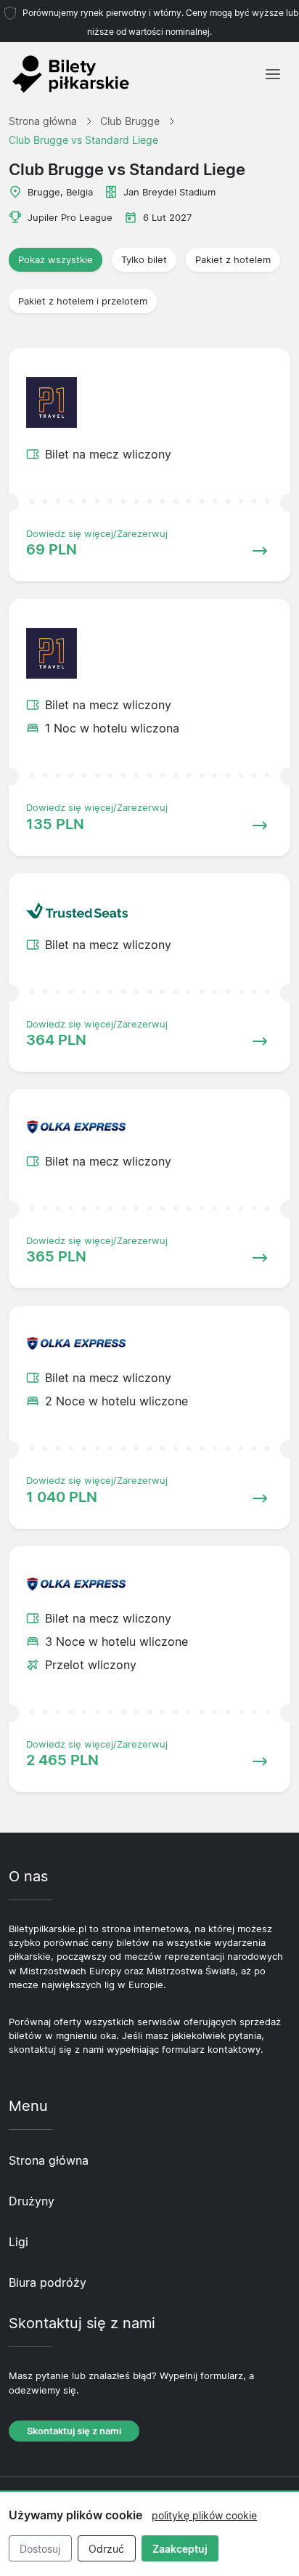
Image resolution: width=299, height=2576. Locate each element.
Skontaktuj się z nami (74, 2431)
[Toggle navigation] (273, 74)
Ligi (19, 2242)
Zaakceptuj (180, 2549)
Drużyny (32, 2201)
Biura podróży (48, 2282)
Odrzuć (106, 2549)
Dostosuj (40, 2549)
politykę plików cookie (204, 2515)
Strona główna (49, 2160)
